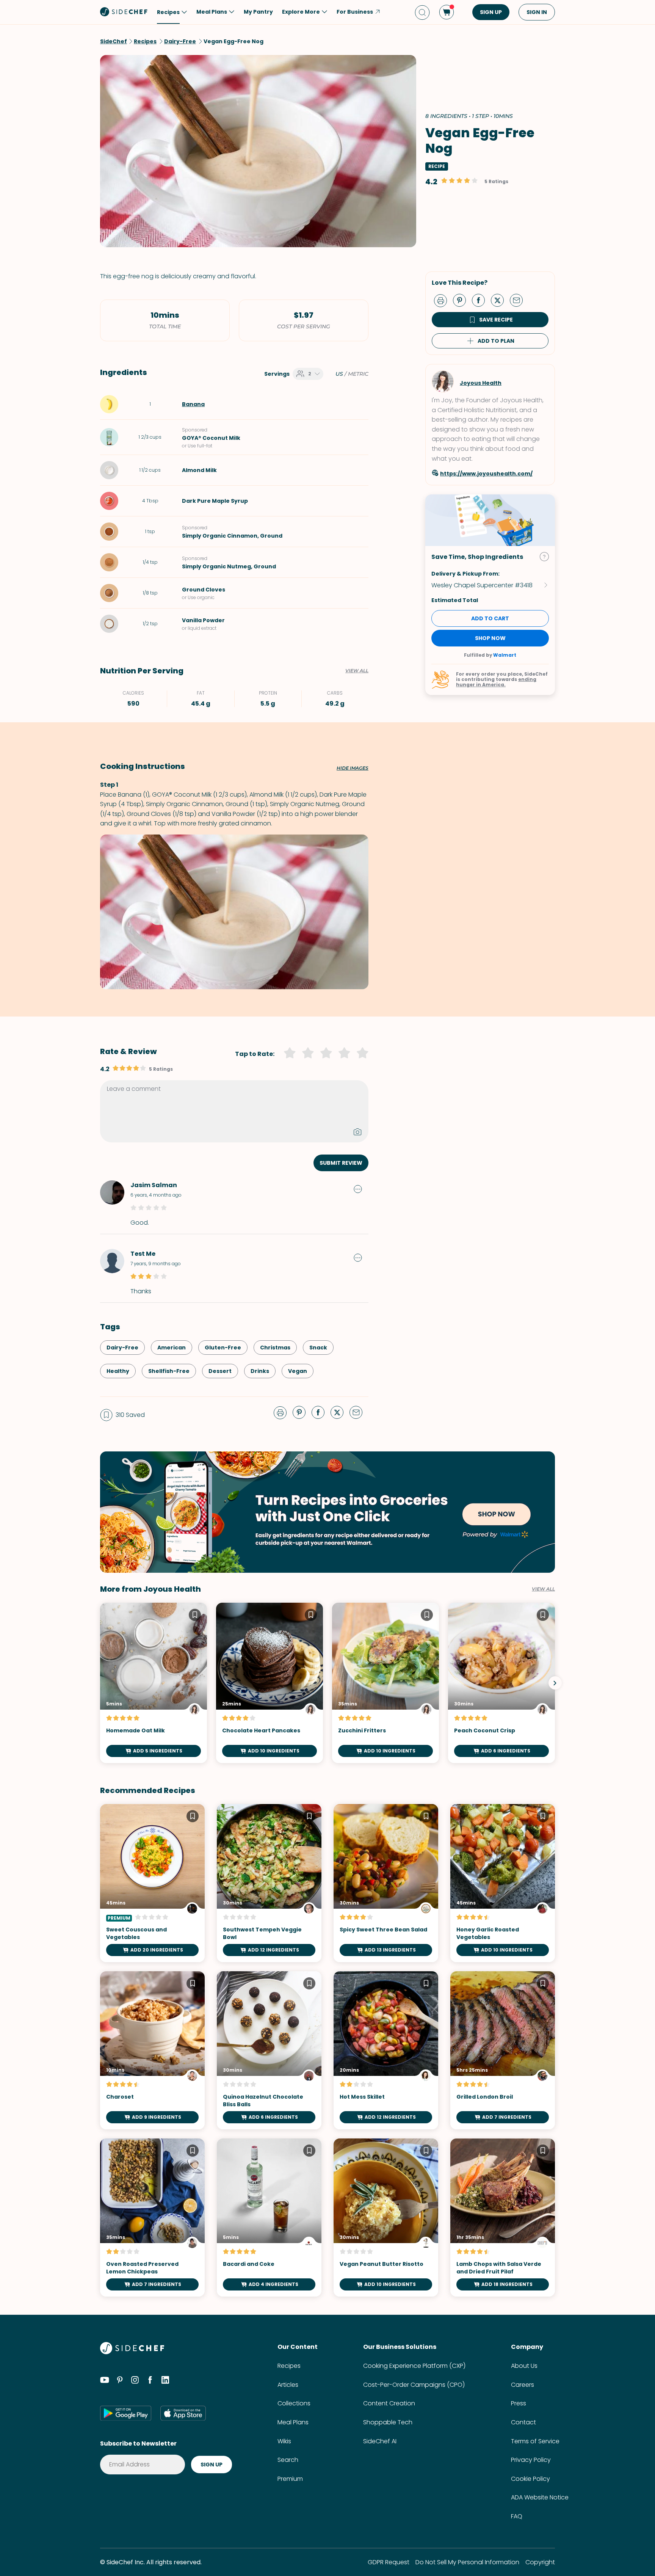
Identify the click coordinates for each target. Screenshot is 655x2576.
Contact (523, 2422)
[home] (124, 11)
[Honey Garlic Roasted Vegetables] (503, 1883)
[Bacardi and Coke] (269, 2218)
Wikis (284, 2441)
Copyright (540, 2562)
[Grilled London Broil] (503, 2050)
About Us (524, 2366)
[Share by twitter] (500, 300)
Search (288, 2460)
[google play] (126, 2413)
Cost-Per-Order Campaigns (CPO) (414, 2385)
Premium (290, 2479)
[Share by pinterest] (462, 300)
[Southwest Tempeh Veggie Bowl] (269, 1883)
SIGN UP (491, 12)
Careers (523, 2385)
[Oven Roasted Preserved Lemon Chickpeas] (152, 2218)
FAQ (517, 2516)
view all (543, 1589)
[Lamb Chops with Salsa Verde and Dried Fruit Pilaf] (503, 2218)
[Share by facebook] (481, 300)
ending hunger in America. (496, 682)
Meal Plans (293, 2422)
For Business (355, 12)
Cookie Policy (530, 2479)
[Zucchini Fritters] (385, 1683)
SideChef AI (380, 2441)
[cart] (447, 12)
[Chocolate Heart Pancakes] (270, 1683)
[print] (442, 300)
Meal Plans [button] (212, 12)
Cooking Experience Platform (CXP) (414, 2366)
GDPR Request (389, 2562)
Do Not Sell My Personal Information (467, 2562)
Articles (288, 2385)
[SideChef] (132, 2352)
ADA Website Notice (540, 2497)
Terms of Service (535, 2441)
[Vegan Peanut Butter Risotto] (386, 2218)
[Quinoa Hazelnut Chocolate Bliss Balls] (269, 2050)
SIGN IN (537, 12)
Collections (294, 2403)
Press (519, 2403)
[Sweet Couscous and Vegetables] (152, 1883)
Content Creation (389, 2403)
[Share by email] (519, 300)
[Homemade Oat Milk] (154, 1683)
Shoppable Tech (388, 2422)
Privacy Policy (531, 2460)
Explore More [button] (301, 12)
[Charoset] (152, 2050)
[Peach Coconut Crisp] (501, 1683)
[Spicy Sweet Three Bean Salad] (386, 1883)
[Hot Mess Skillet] (386, 2050)
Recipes (289, 2366)
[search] (422, 12)
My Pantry (258, 12)
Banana (193, 404)
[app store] (183, 2413)
